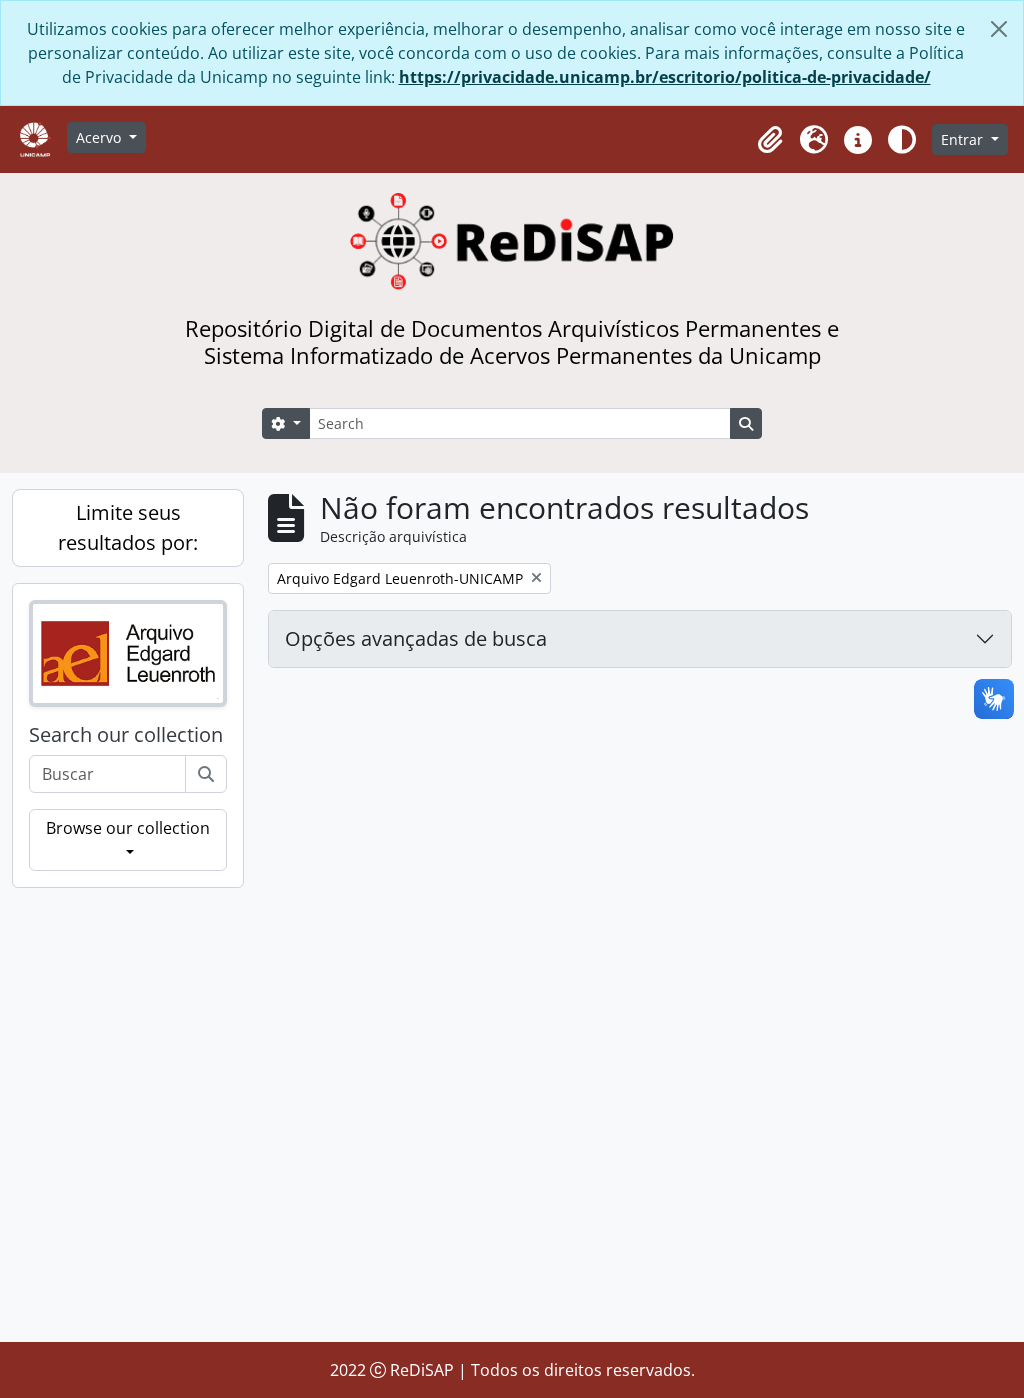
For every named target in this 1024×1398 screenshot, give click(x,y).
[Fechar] (999, 29)
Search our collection (126, 735)
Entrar (964, 139)
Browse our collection (128, 828)
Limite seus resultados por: (128, 527)
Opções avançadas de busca (416, 638)
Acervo (100, 137)
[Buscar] (206, 774)
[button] (770, 140)
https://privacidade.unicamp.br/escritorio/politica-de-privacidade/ (665, 77)
